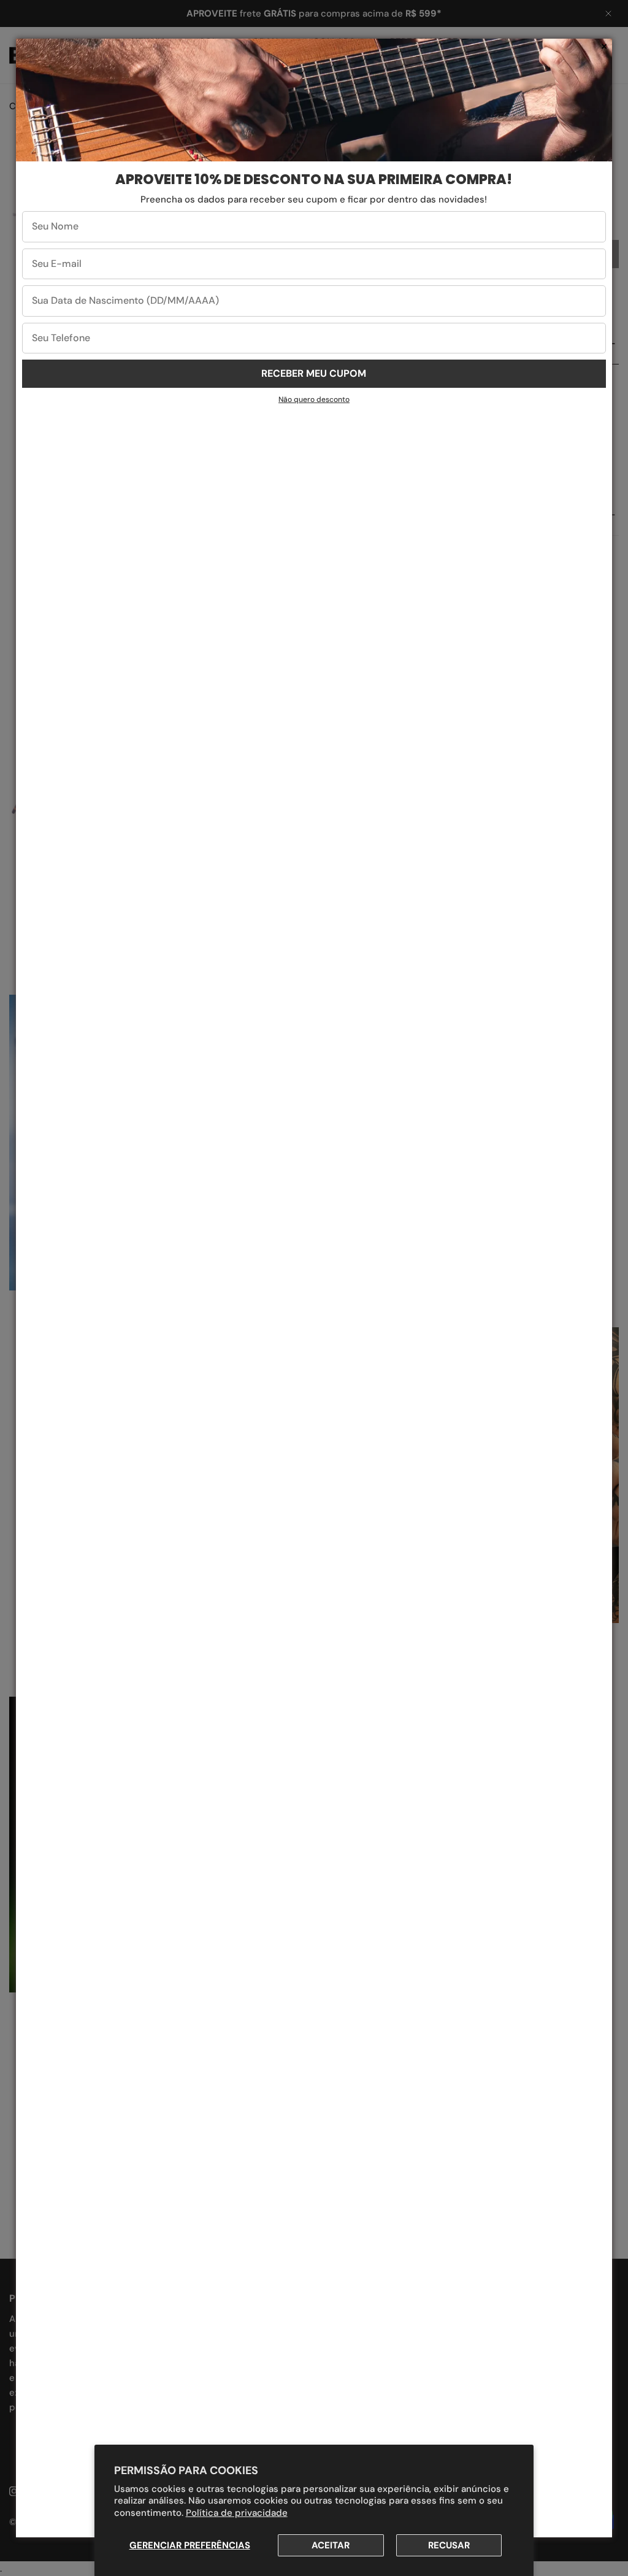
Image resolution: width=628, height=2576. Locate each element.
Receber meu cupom (314, 373)
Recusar (449, 2545)
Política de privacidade (237, 2513)
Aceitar (331, 2545)
